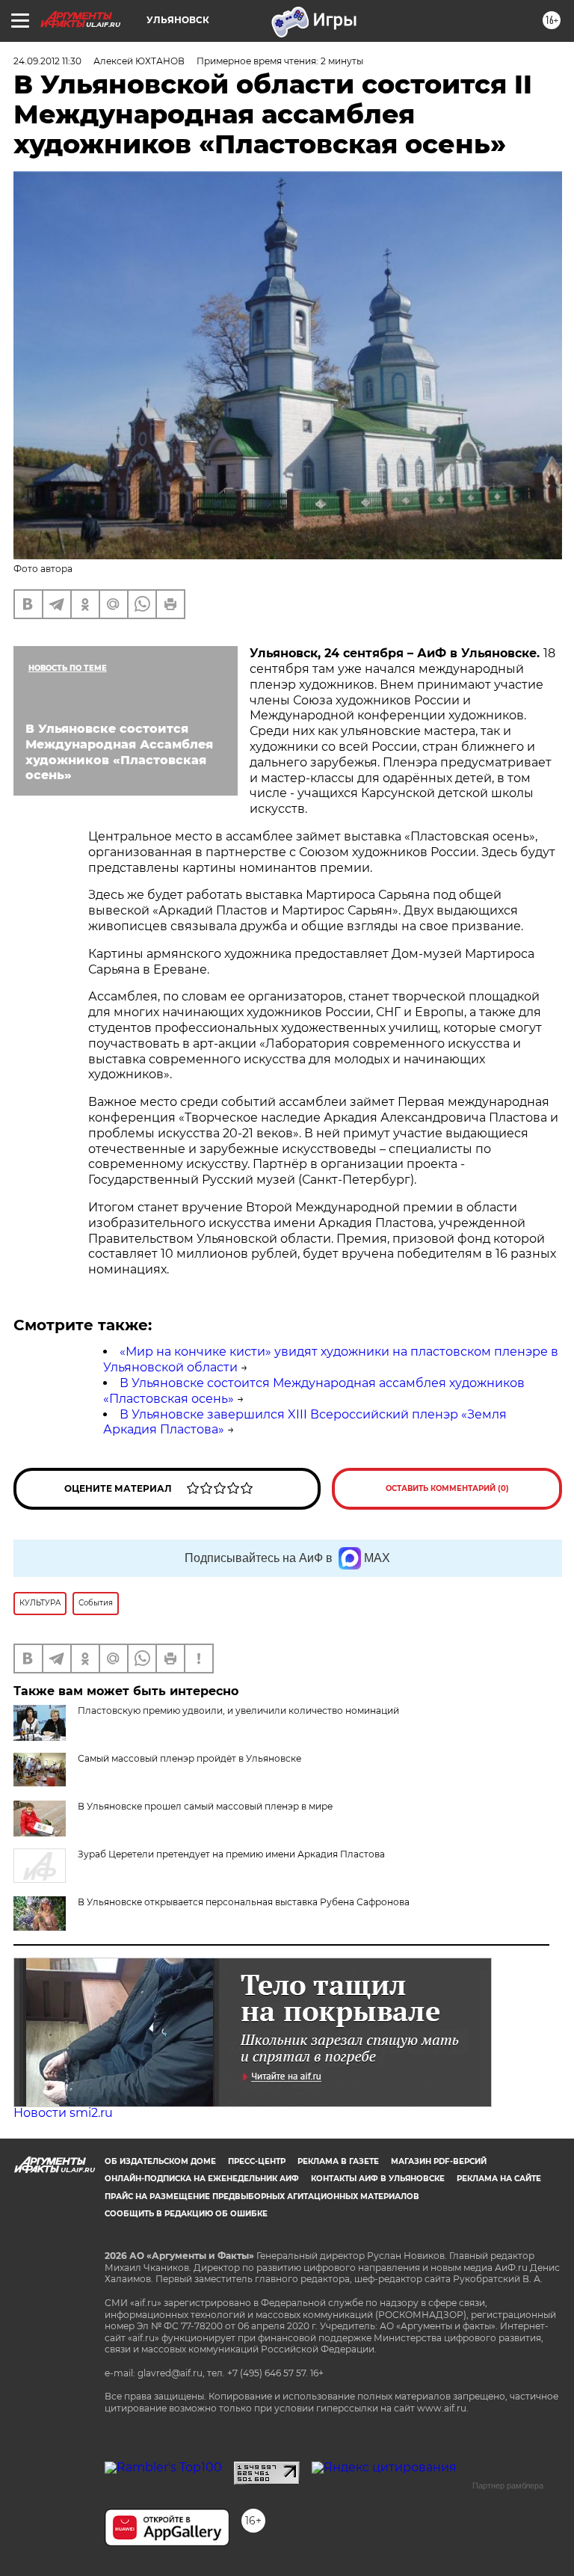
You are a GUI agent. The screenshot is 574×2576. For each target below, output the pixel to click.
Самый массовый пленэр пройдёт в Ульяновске (189, 1758)
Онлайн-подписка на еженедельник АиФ (202, 2179)
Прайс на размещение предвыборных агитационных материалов (262, 2197)
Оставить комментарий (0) (447, 1488)
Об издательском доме (160, 2161)
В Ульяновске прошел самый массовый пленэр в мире (205, 1806)
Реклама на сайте (499, 2179)
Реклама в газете (338, 2161)
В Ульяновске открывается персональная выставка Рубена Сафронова (244, 1902)
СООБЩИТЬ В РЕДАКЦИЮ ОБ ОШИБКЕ (186, 2214)
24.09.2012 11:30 (47, 61)
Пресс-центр (257, 2161)
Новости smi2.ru (63, 2113)
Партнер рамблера (508, 2486)
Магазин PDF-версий (439, 2161)
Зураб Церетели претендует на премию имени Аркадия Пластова (231, 1854)
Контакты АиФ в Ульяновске (378, 2179)
